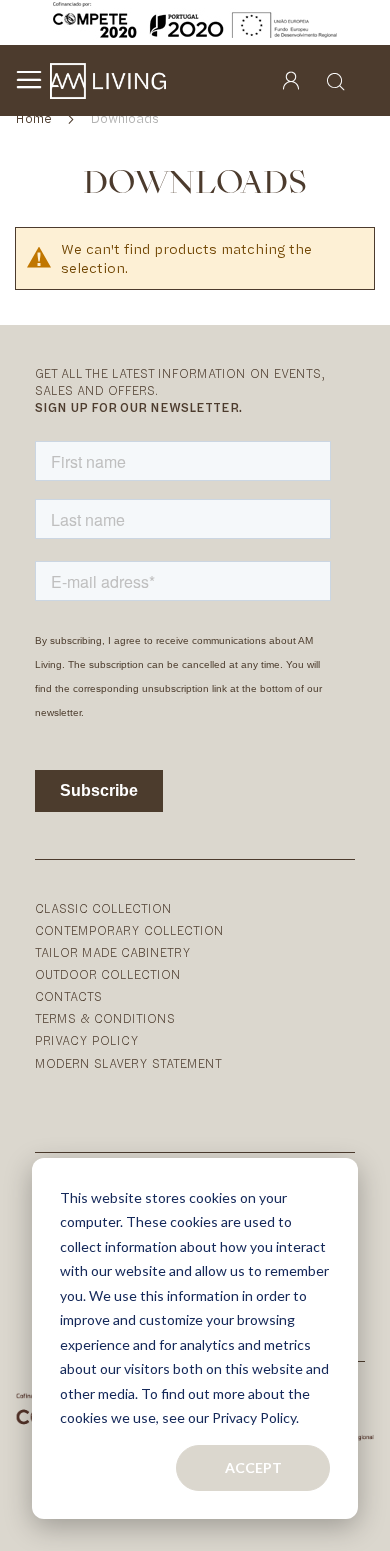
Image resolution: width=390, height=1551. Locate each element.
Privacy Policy (87, 1040)
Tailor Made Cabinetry (113, 952)
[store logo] (108, 81)
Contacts (68, 996)
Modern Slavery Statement (128, 1063)
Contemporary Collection (129, 930)
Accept (253, 1467)
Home (35, 118)
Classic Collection (103, 908)
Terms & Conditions (105, 1018)
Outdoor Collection (108, 974)
